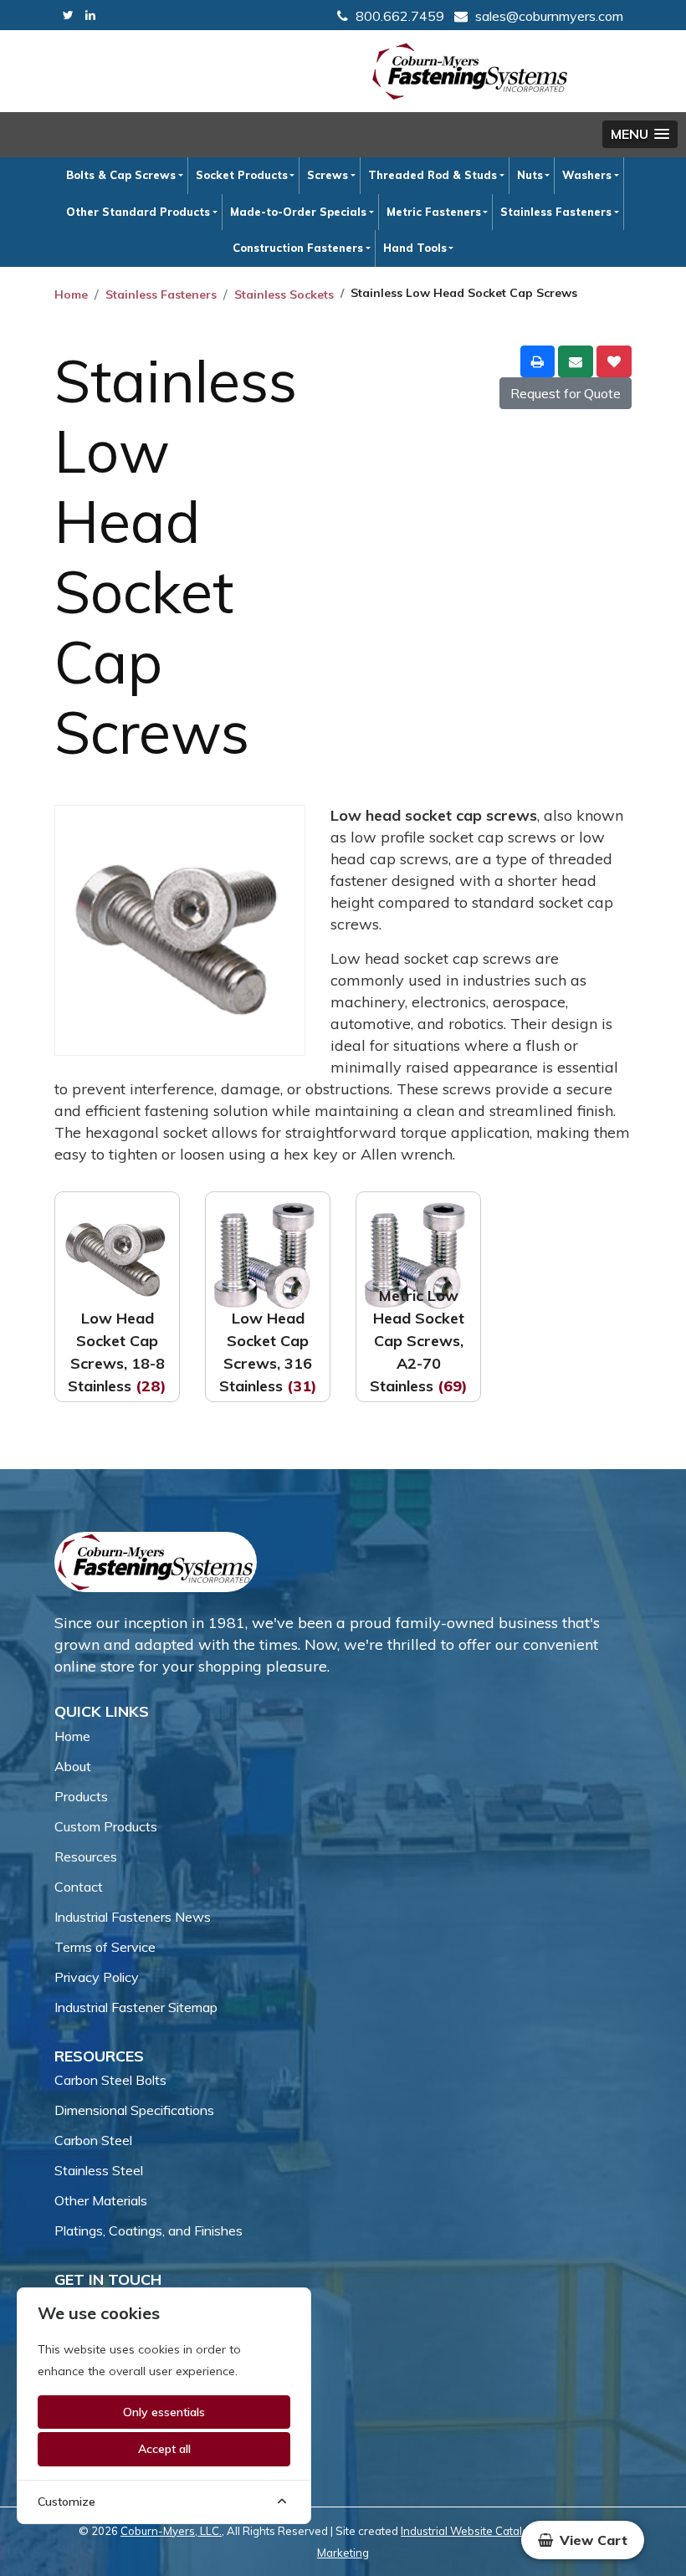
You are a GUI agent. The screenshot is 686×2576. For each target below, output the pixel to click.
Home (71, 294)
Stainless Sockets (284, 294)
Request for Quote (566, 393)
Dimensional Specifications (134, 2110)
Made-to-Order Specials (298, 212)
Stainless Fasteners (556, 212)
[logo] (470, 71)
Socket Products (242, 175)
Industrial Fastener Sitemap (136, 2007)
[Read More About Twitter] (68, 15)
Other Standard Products (138, 212)
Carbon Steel (93, 2140)
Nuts (530, 175)
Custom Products (106, 1826)
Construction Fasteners (298, 248)
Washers (587, 175)
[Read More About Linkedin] (90, 15)
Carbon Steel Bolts (110, 2080)
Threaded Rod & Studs (433, 175)
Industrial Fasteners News (133, 1917)
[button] (640, 134)
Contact (79, 1887)
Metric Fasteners (434, 212)
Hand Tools (415, 248)
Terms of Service (105, 1947)
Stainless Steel (99, 2170)
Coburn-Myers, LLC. (171, 2531)
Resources (86, 1856)
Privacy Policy (97, 1977)
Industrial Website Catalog (468, 2531)
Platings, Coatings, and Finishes (148, 2230)
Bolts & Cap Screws (121, 175)
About (73, 1766)
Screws (328, 175)
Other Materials (101, 2200)
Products (81, 1796)
